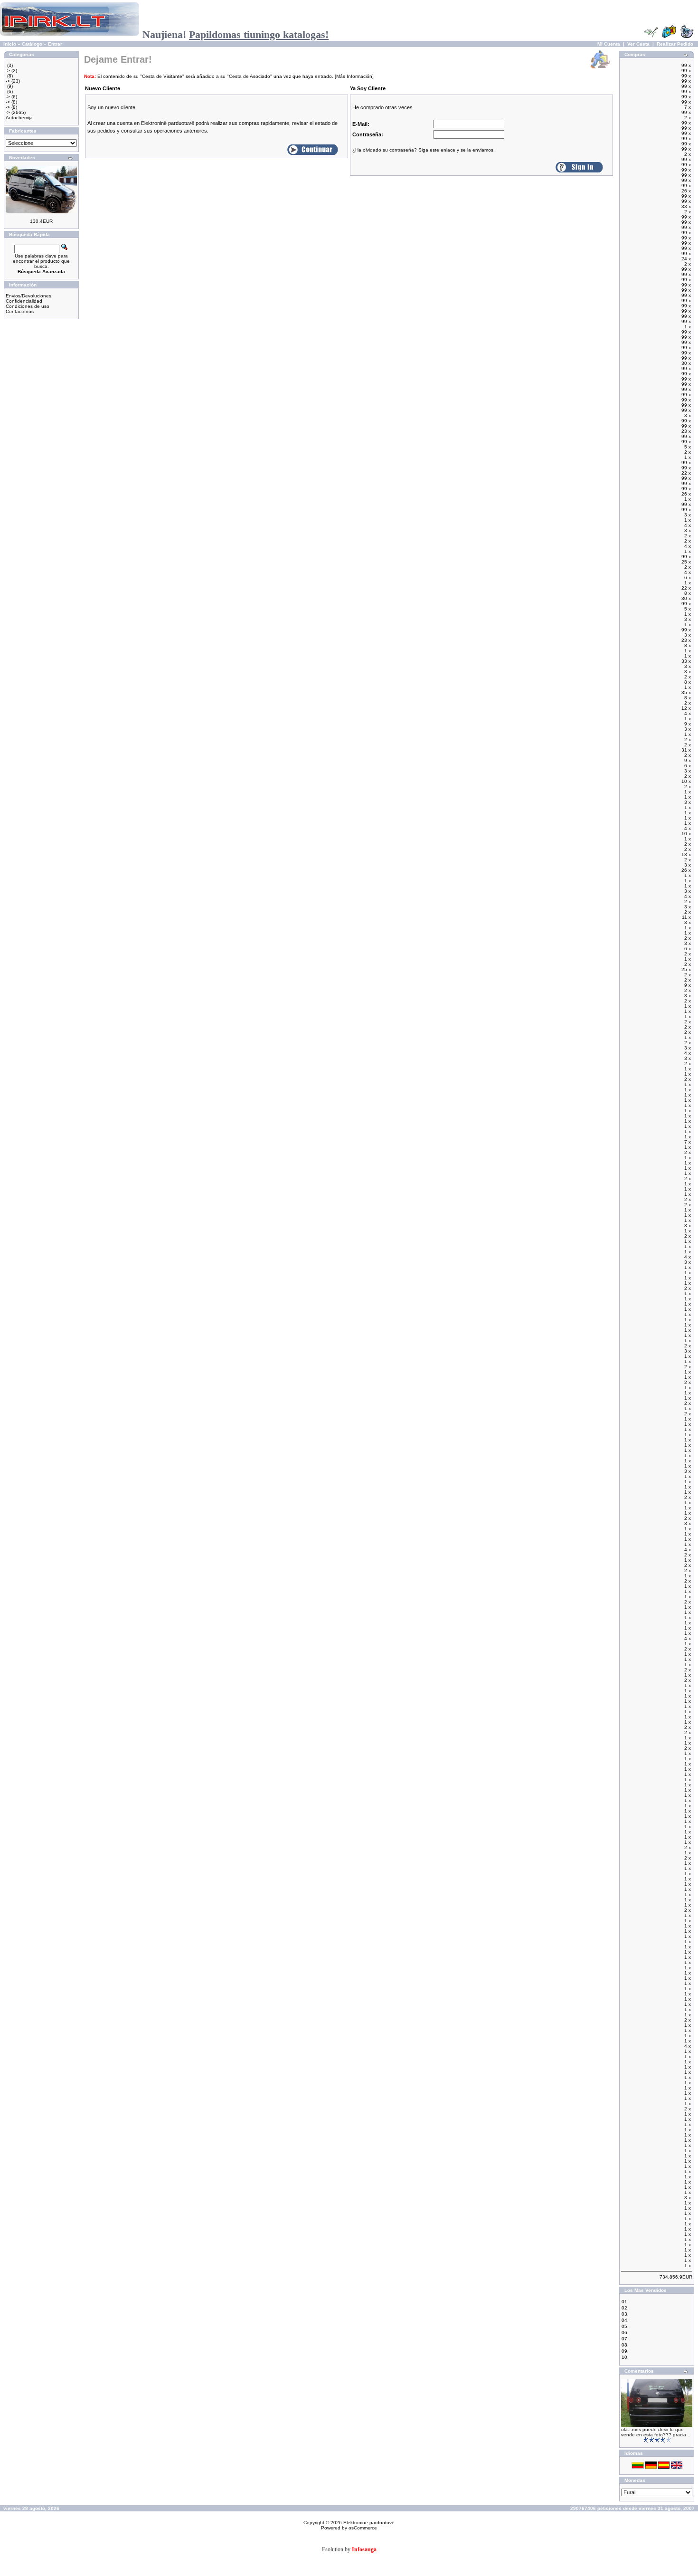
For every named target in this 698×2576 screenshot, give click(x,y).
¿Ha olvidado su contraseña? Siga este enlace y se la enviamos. (424, 150)
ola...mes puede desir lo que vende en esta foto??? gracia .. (656, 2432)
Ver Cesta (638, 44)
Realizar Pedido (675, 44)
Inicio (10, 44)
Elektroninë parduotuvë (369, 2523)
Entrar (55, 44)
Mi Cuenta (609, 44)
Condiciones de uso (28, 306)
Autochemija (19, 118)
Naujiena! (236, 34)
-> (8, 71)
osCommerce (363, 2528)
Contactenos (20, 311)
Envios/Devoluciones (28, 296)
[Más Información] (354, 76)
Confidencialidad (24, 301)
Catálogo (32, 44)
